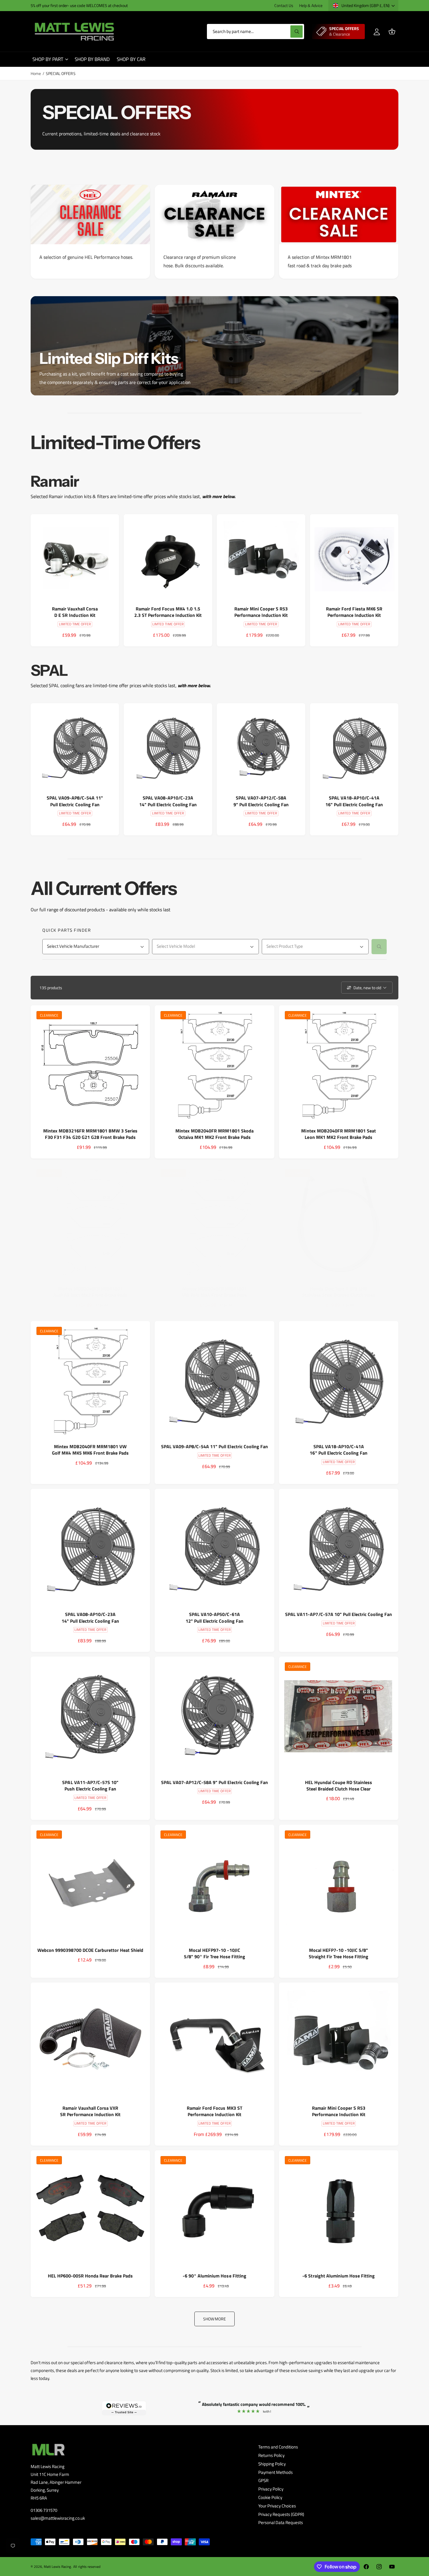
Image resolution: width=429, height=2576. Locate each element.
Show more (214, 2319)
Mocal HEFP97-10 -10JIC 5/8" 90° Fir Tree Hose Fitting (214, 1953)
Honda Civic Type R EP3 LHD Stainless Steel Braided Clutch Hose (339, 1292)
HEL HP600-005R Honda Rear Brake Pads (90, 2276)
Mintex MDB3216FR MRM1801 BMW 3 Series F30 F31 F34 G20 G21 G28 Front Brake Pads (90, 1134)
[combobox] (256, 32)
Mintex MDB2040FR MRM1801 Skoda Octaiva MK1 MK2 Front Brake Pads (214, 1134)
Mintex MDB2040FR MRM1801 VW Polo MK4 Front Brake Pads (214, 1292)
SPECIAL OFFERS (61, 73)
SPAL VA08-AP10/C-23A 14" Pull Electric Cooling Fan (168, 801)
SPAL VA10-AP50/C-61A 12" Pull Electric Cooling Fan (214, 1618)
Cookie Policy (270, 2497)
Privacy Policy (271, 2489)
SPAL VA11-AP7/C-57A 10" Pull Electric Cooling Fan (339, 1614)
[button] (392, 32)
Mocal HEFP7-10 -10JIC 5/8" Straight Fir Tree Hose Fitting (339, 1953)
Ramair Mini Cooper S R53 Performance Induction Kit (261, 612)
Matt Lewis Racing (57, 2567)
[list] (214, 232)
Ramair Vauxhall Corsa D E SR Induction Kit (75, 612)
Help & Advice (311, 5)
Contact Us (284, 5)
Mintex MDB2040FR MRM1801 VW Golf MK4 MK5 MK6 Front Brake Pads (90, 1450)
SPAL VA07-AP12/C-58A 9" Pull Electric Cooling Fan (261, 801)
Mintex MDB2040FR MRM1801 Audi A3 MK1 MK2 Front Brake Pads (90, 1292)
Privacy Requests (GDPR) (281, 2514)
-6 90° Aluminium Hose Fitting (214, 2276)
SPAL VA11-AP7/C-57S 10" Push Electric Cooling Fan (90, 1786)
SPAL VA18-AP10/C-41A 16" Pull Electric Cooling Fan (354, 801)
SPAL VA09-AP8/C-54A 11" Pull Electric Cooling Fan (75, 801)
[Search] (379, 946)
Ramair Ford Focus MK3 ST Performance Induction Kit (214, 2111)
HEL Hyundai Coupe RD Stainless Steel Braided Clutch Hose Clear (339, 1786)
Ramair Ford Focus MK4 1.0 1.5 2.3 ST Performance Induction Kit (168, 612)
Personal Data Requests (281, 2522)
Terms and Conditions (278, 2447)
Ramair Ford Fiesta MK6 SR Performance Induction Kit (354, 612)
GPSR (263, 2480)
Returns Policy (271, 2455)
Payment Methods (275, 2472)
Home (36, 73)
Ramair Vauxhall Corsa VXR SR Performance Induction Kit (90, 2111)
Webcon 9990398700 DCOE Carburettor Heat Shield (90, 1950)
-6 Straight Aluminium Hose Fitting (339, 2276)
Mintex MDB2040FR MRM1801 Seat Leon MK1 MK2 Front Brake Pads (338, 1134)
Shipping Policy (272, 2464)
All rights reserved (87, 2567)
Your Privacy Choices (277, 2506)
